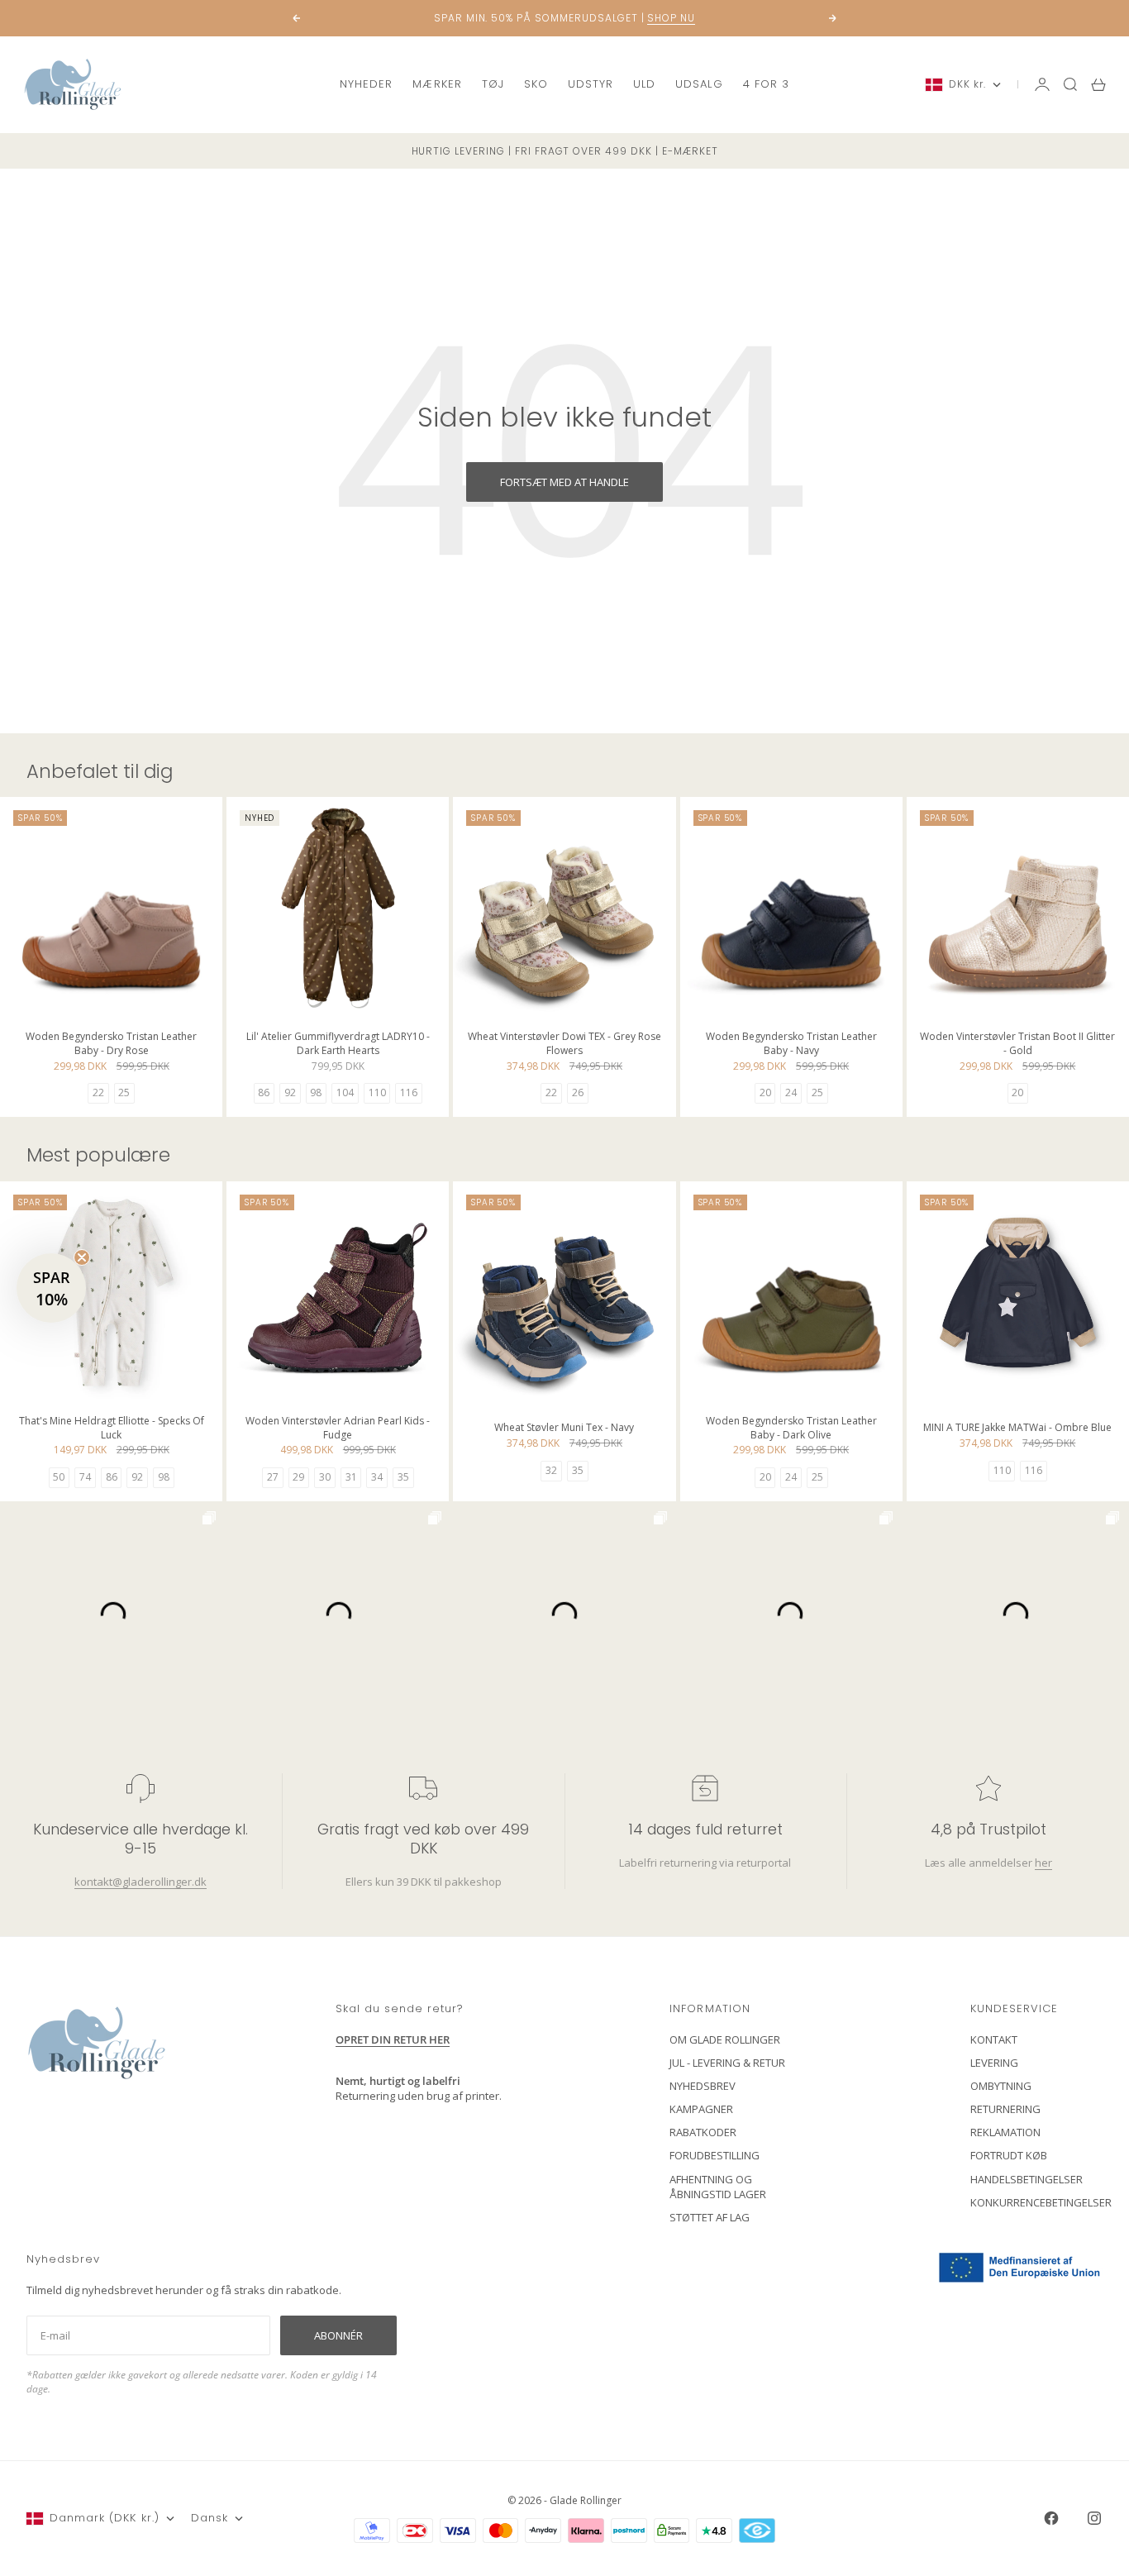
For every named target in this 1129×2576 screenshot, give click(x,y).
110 (377, 1092)
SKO (536, 84)
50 (59, 1477)
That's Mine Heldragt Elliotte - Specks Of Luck (112, 1429)
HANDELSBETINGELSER (1027, 2179)
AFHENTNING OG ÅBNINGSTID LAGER (718, 2187)
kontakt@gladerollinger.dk (141, 1882)
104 (345, 1092)
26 (578, 1092)
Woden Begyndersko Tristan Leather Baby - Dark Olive (791, 1429)
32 (551, 1470)
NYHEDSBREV (703, 2086)
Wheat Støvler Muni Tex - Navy (564, 1430)
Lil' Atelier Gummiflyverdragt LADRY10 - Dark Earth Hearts (338, 1045)
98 (316, 1092)
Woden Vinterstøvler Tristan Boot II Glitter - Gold (1017, 1045)
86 (264, 1092)
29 (298, 1477)
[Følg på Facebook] (1051, 2518)
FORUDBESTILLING (715, 2155)
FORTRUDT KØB (1009, 2155)
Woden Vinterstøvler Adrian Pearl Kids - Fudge (338, 1429)
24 (791, 1092)
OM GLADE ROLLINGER (725, 2039)
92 (290, 1092)
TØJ (493, 84)
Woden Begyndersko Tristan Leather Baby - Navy (791, 1045)
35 (403, 1477)
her (1043, 1863)
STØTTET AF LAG (710, 2217)
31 (351, 1477)
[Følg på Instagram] (1094, 2518)
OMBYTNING (1001, 2086)
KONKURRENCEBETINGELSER (1041, 2202)
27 (273, 1477)
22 (98, 1092)
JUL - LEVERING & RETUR (727, 2063)
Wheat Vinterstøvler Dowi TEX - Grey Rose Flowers (564, 1045)
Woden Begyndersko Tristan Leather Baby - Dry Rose (111, 1045)
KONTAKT (994, 2039)
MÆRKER (437, 84)
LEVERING (994, 2063)
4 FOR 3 (766, 84)
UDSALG (699, 84)
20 (765, 1092)
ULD (644, 84)
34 (377, 1477)
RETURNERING (1005, 2109)
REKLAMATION (1005, 2132)
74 (85, 1477)
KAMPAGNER (701, 2109)
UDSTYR (591, 84)
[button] (51, 1288)
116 (409, 1092)
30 (325, 1477)
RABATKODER (703, 2132)
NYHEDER (366, 84)
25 (124, 1092)
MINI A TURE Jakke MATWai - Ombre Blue (1017, 1430)
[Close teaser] (82, 1257)
